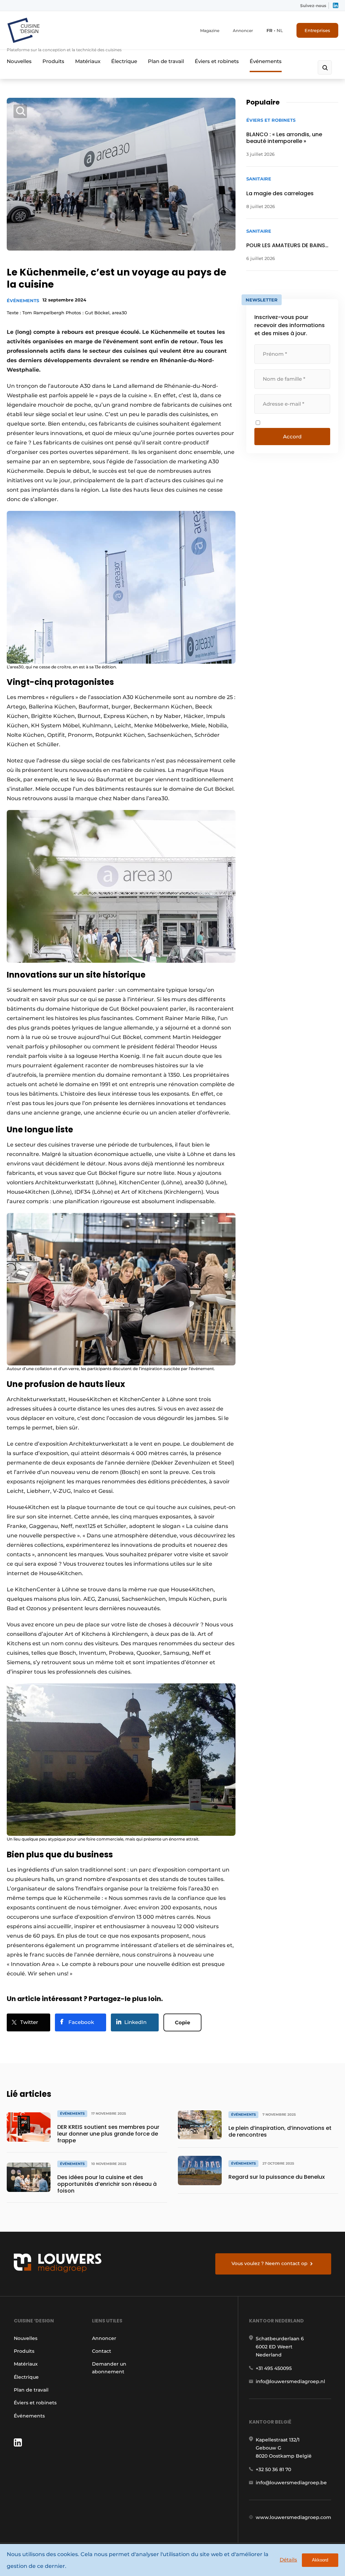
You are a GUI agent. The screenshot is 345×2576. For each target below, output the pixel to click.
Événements (266, 61)
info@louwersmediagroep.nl (290, 2381)
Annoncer (243, 31)
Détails (288, 2560)
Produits (53, 61)
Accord (292, 437)
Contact (102, 2351)
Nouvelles (19, 61)
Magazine (210, 31)
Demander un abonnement (109, 2368)
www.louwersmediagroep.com (293, 2517)
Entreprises (317, 30)
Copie (182, 2022)
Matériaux (88, 61)
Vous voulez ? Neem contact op (270, 2263)
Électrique (124, 61)
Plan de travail (166, 61)
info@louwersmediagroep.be (291, 2483)
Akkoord (320, 2560)
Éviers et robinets (217, 61)
